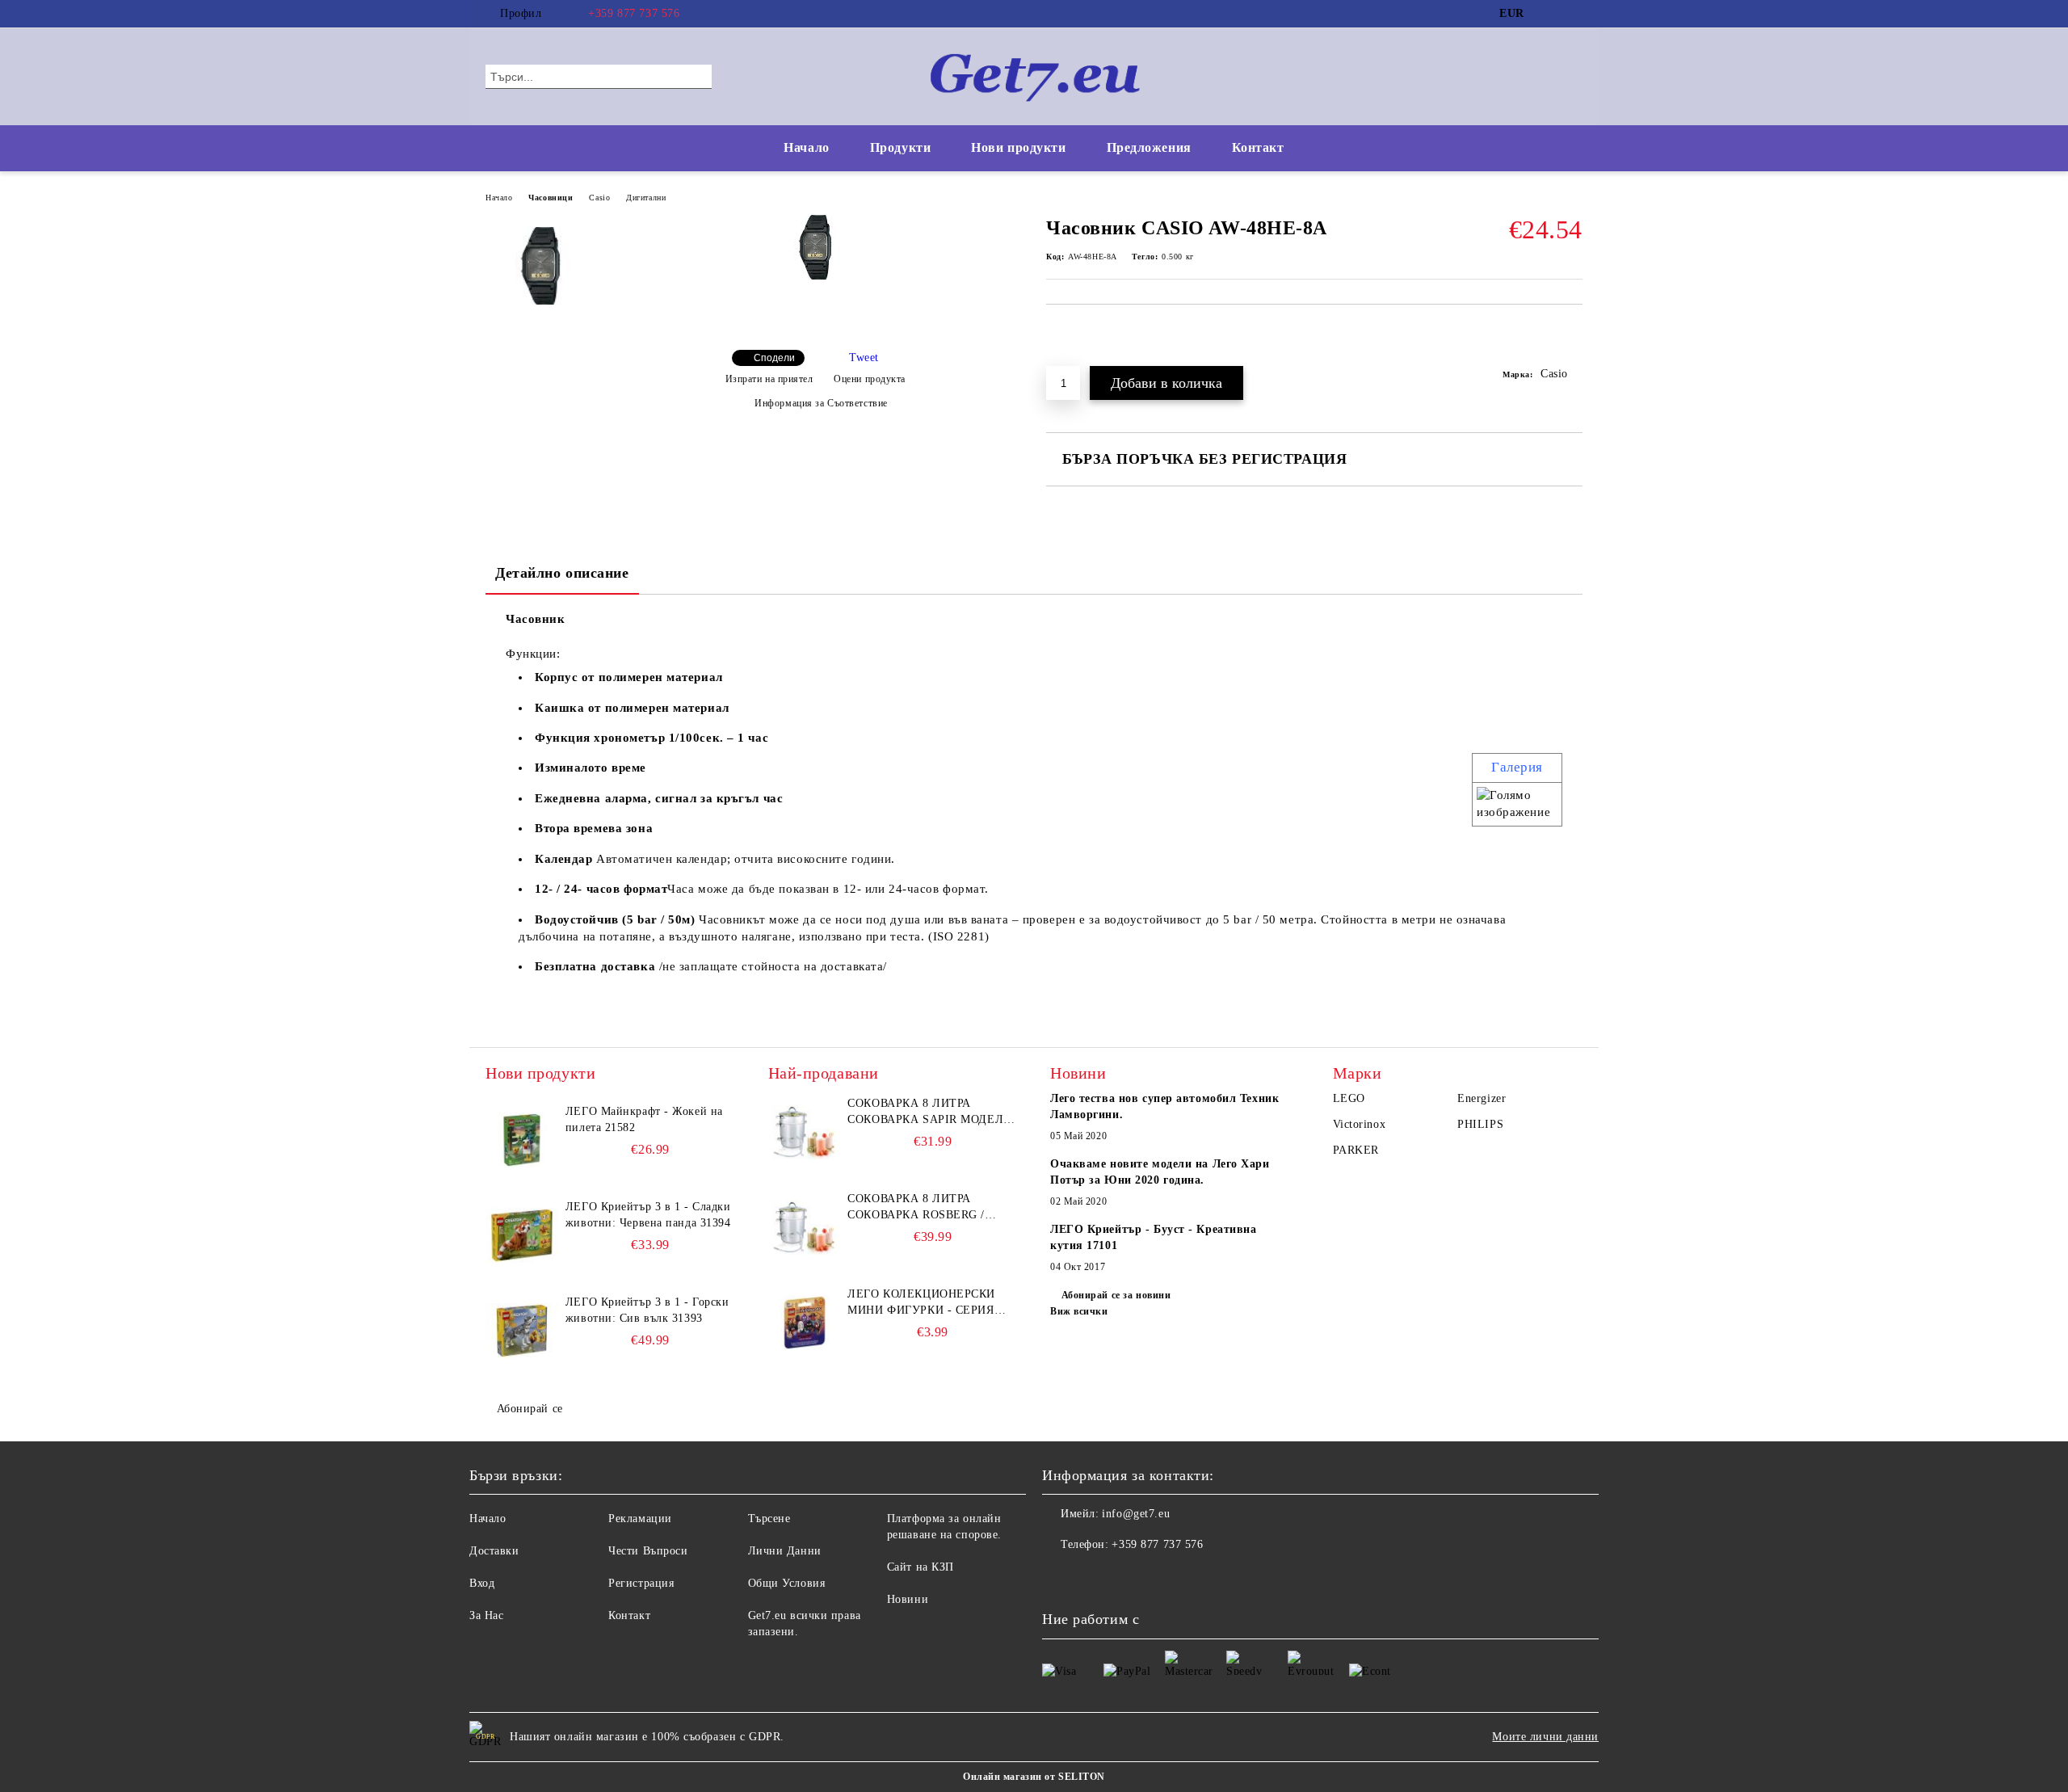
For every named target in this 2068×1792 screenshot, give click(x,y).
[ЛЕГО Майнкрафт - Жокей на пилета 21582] (522, 1140)
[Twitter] (1574, 14)
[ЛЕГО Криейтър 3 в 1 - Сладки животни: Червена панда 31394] (522, 1235)
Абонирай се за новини (1116, 1295)
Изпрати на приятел (769, 379)
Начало (806, 147)
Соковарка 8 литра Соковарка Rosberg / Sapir (916, 1208)
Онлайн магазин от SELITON (1034, 1777)
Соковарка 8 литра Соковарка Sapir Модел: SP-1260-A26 (927, 1113)
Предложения (1149, 147)
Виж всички (1079, 1311)
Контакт (1258, 147)
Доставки (494, 1551)
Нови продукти (1018, 147)
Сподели (774, 358)
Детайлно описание (562, 573)
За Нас (486, 1615)
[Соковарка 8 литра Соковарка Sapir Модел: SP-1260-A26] (805, 1132)
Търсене (769, 1519)
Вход (482, 1583)
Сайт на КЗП (921, 1567)
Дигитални (646, 198)
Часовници (551, 198)
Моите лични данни (1545, 1737)
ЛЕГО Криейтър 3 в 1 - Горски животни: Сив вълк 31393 (647, 1310)
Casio (599, 198)
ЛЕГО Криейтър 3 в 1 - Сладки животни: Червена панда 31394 (648, 1215)
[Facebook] (1549, 14)
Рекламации (640, 1519)
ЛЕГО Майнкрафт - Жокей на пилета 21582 (644, 1119)
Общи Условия (787, 1583)
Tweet (864, 358)
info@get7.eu (1136, 1514)
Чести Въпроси (648, 1551)
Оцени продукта (870, 379)
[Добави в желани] (1571, 343)
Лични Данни (785, 1551)
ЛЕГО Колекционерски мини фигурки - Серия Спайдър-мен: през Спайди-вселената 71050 (927, 1303)
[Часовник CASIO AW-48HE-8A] (815, 276)
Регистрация (641, 1583)
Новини (908, 1599)
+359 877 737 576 (634, 13)
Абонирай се (530, 1409)
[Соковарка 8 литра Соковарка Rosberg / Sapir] (805, 1227)
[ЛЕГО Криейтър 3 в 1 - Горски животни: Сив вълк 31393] (522, 1331)
